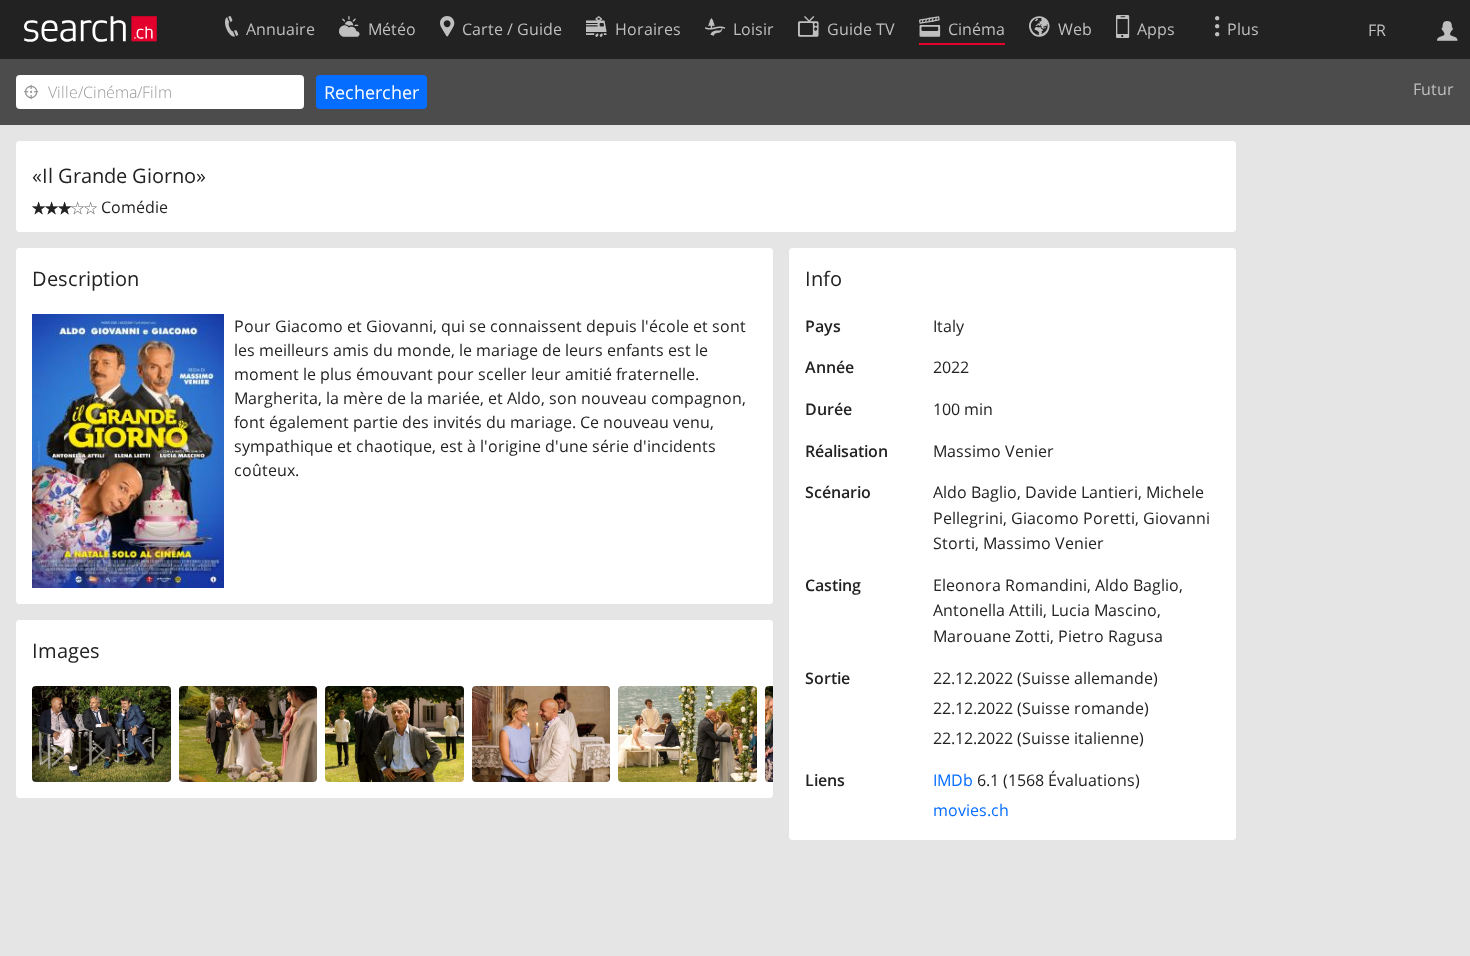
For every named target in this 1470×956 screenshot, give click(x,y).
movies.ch (971, 810)
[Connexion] (1447, 29)
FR (1377, 30)
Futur (1433, 89)
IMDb (953, 780)
